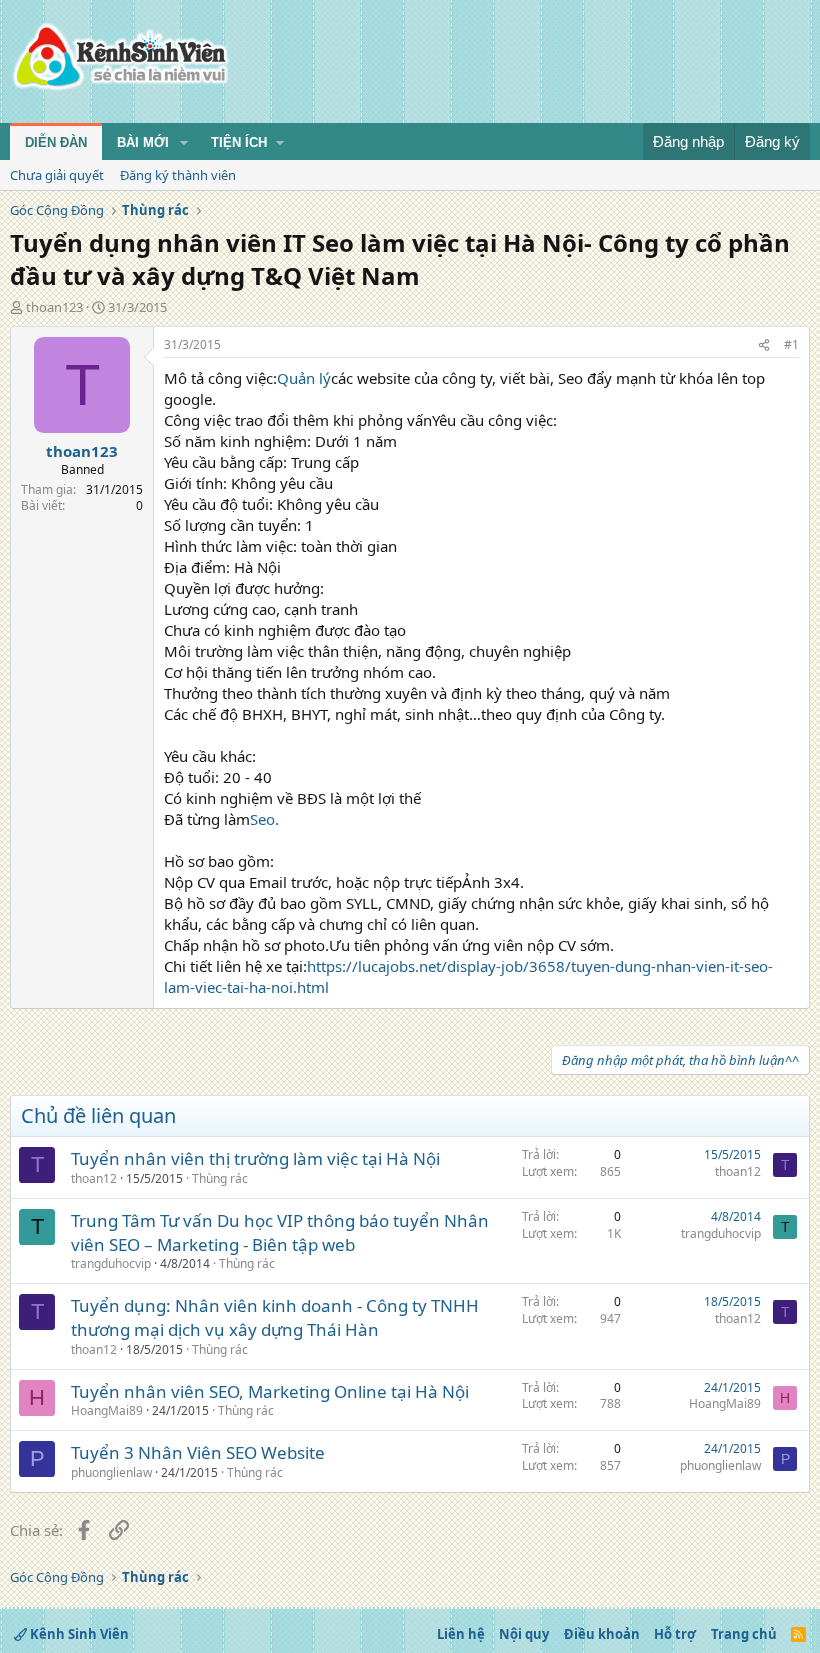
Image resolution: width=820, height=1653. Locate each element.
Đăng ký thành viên (178, 175)
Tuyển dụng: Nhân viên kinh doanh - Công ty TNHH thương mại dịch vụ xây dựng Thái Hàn (275, 1317)
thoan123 (54, 307)
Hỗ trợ (675, 1634)
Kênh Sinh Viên (78, 1634)
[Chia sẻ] (764, 345)
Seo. (264, 819)
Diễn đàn (56, 142)
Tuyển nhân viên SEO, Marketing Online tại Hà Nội (270, 1391)
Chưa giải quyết (57, 175)
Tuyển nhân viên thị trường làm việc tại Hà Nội (255, 1158)
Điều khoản (602, 1634)
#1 (791, 344)
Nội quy (524, 1634)
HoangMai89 (107, 1410)
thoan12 (94, 1178)
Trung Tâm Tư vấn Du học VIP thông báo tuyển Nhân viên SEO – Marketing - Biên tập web (280, 1232)
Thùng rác (220, 1178)
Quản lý (304, 378)
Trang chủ (744, 1634)
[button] (184, 143)
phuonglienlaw (111, 1472)
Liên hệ (461, 1634)
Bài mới (143, 142)
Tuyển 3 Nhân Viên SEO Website (198, 1452)
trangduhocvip (111, 1263)
